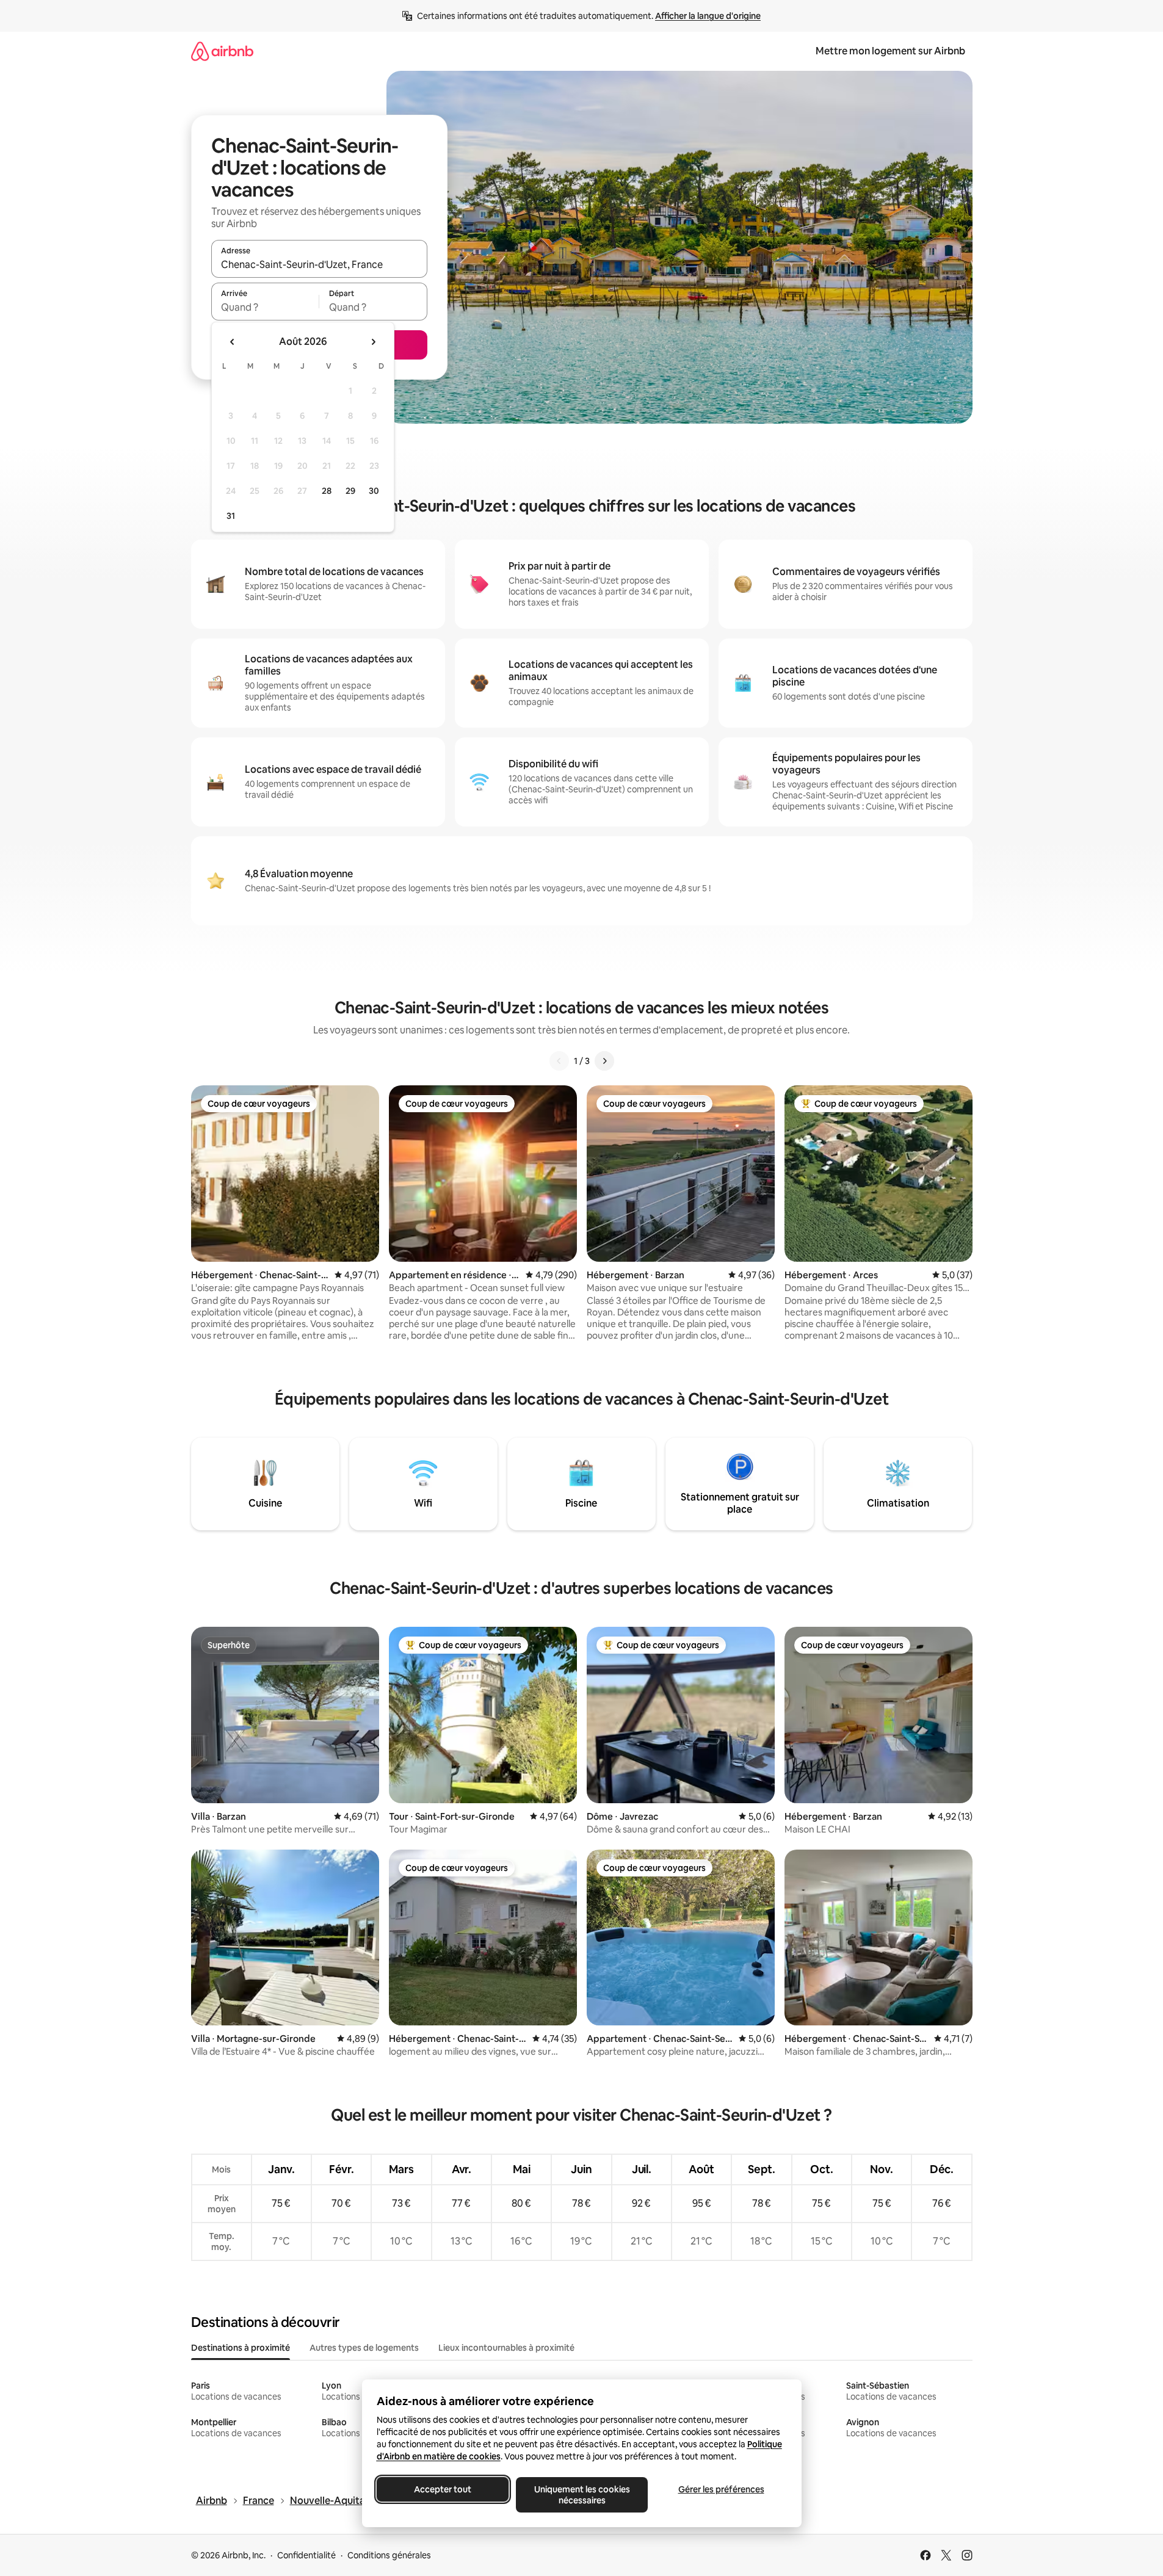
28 (327, 491)
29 (350, 491)
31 (231, 516)
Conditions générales (389, 2555)
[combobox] (319, 264)
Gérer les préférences (721, 2489)
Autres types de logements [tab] (364, 2348)
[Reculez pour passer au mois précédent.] (233, 342)
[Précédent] (559, 1061)
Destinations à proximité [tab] (241, 2348)
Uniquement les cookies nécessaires (581, 2495)
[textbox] (265, 307)
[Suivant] (604, 1061)
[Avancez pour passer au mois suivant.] (373, 342)
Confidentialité (306, 2555)
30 (374, 491)
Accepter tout (443, 2489)
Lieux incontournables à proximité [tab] (506, 2348)
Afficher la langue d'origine (708, 16)
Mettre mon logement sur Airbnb (890, 51)
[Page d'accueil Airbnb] (222, 51)
